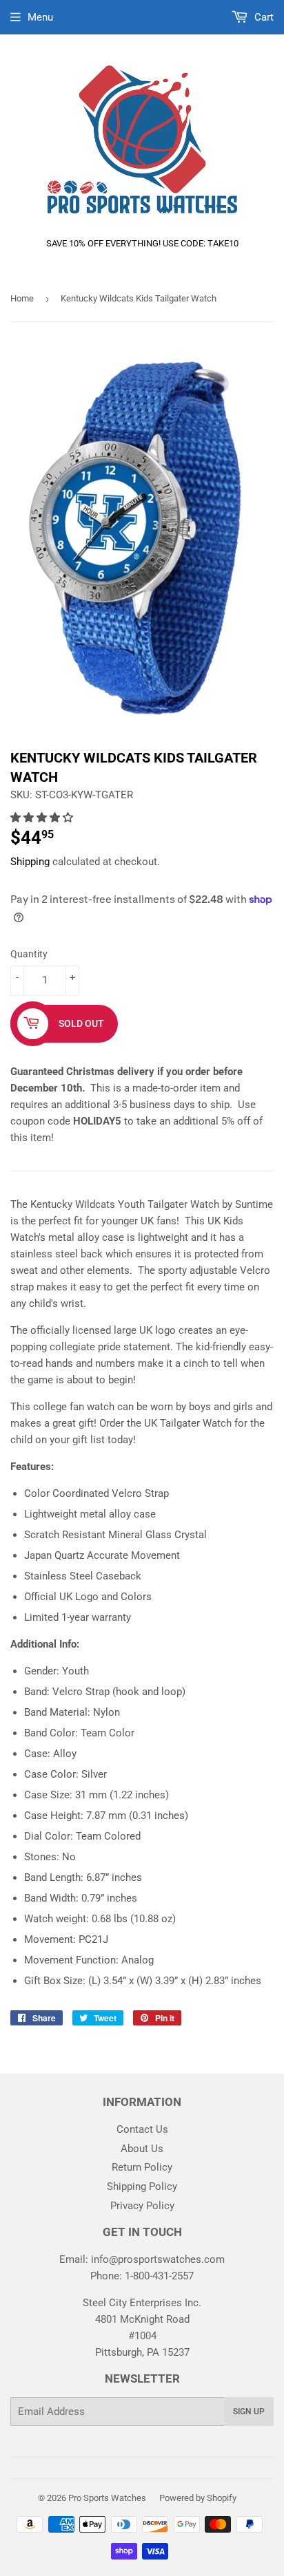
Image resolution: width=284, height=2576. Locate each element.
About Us (142, 2149)
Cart (263, 17)
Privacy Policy (142, 2206)
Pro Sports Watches (107, 2498)
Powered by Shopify (198, 2498)
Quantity (29, 954)
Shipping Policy (142, 2186)
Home (22, 298)
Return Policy (142, 2167)
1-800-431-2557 (159, 2276)
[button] (43, 818)
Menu (40, 17)
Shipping (30, 862)
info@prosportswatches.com (158, 2259)
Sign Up (249, 2412)
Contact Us (142, 2129)
